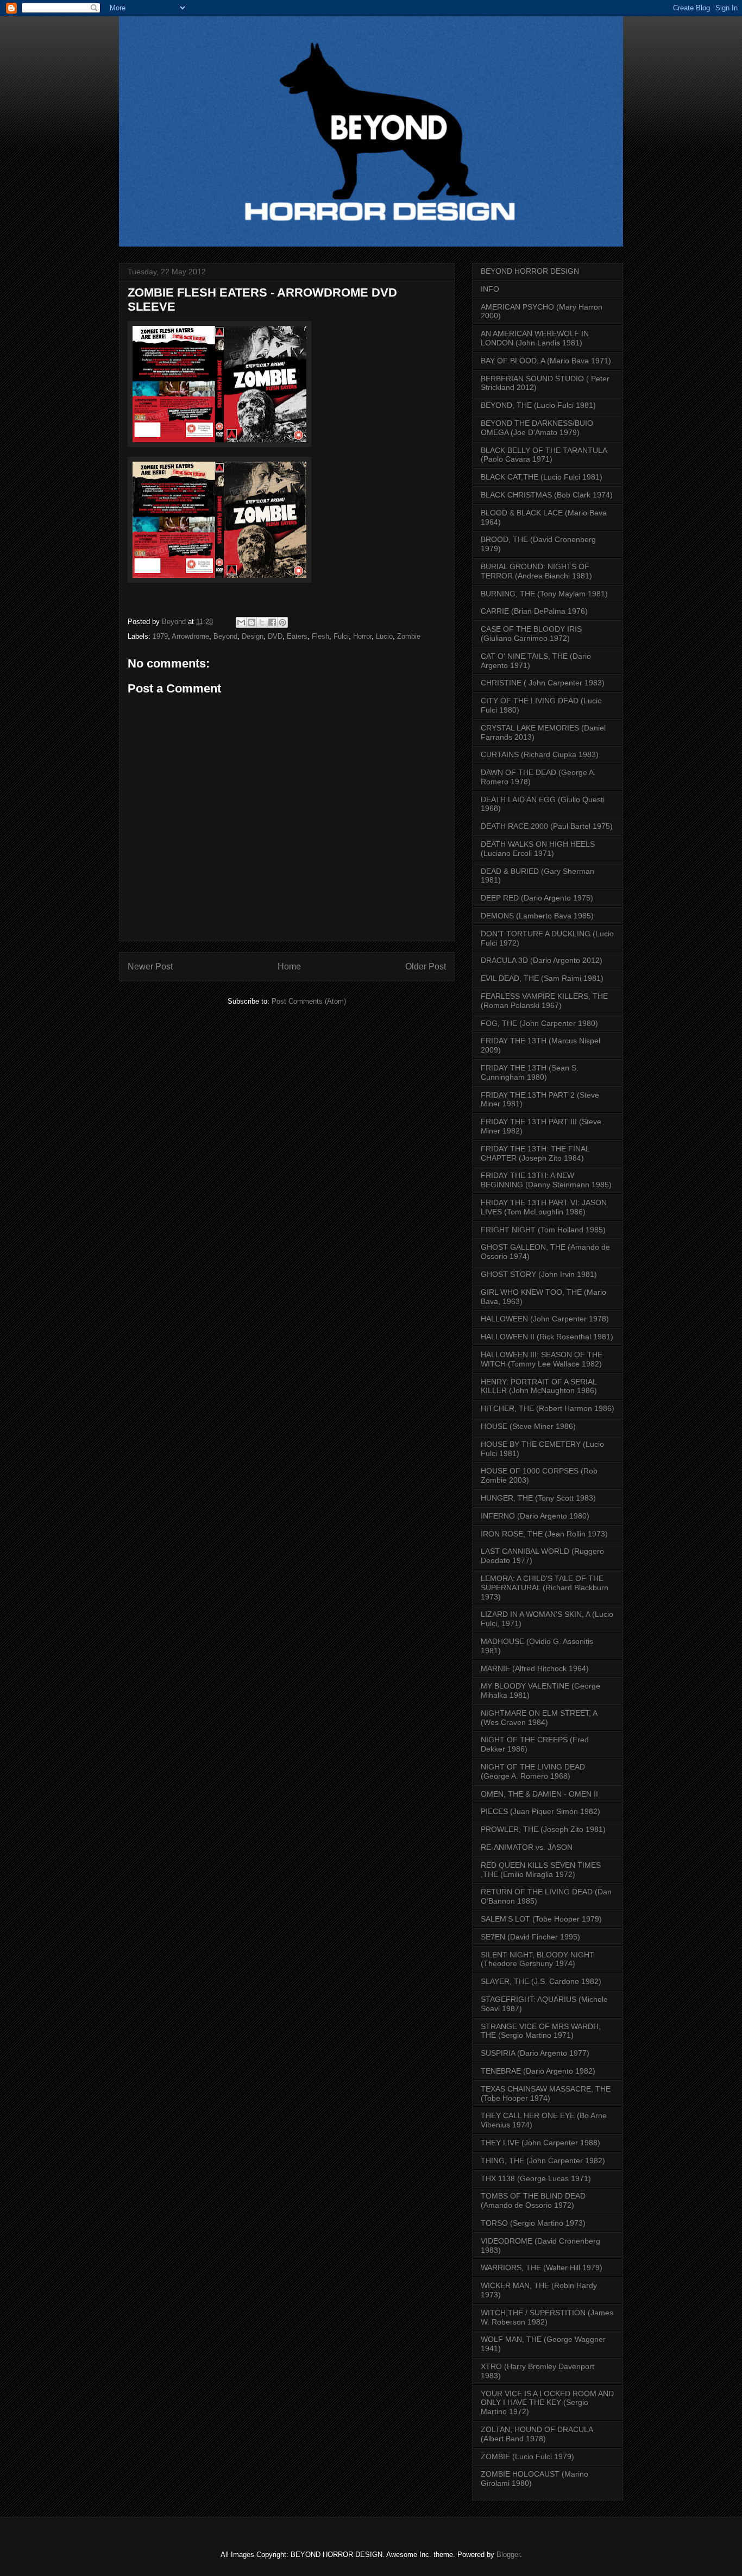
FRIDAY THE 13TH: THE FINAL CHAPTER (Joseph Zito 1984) (535, 1153)
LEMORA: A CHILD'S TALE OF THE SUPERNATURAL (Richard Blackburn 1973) (545, 1588)
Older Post (426, 966)
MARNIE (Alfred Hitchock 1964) (535, 1668)
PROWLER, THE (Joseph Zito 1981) (543, 1829)
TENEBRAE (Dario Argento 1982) (538, 2071)
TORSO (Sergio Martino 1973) (533, 2223)
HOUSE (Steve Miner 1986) (528, 1426)
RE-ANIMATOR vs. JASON (527, 1847)
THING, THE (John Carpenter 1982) (543, 2161)
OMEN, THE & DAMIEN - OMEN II (539, 1794)
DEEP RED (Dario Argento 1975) (537, 898)
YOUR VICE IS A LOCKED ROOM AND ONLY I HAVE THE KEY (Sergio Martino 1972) (547, 2403)
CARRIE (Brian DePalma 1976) (534, 611)
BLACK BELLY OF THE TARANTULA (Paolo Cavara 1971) (544, 455)
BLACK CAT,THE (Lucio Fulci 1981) (542, 477)
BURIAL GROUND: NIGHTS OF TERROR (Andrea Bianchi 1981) (536, 571)
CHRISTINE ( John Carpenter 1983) (543, 683)
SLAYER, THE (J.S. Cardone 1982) (541, 1981)
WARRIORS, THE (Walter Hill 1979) (542, 2268)
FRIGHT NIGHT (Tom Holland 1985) (543, 1230)
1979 (160, 636)
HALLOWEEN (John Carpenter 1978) (545, 1319)
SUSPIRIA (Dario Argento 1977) (535, 2053)
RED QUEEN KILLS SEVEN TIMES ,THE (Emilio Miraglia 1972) (541, 1870)
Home (289, 966)
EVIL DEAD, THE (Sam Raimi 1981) (542, 978)
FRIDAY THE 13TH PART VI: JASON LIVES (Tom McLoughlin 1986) (544, 1207)
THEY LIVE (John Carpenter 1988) (540, 2143)
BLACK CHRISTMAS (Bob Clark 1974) (547, 495)
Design (253, 636)
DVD (275, 636)
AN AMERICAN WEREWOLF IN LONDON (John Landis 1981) (535, 338)
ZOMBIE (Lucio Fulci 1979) (527, 2457)
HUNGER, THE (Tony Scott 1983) (538, 1498)
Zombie (409, 636)
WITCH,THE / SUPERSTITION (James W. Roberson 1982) (547, 2317)
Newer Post (150, 966)
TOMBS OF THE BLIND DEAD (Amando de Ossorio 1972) (533, 2200)
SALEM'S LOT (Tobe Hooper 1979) (541, 1919)
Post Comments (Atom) (309, 1001)
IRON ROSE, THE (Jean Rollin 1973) (544, 1534)
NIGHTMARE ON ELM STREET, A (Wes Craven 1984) (539, 1718)
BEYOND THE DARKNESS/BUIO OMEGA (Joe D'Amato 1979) (537, 428)
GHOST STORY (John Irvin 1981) (539, 1274)
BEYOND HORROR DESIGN (530, 271)
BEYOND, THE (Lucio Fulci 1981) (538, 405)
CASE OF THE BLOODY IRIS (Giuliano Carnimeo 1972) (531, 634)
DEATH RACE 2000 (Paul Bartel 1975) (547, 826)
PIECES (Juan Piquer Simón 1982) (540, 1811)
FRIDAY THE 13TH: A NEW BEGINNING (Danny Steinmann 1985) (546, 1180)
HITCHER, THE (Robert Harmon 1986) (548, 1408)
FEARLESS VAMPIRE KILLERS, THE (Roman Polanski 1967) (544, 1001)
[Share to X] (262, 622)
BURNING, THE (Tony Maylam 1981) (544, 594)
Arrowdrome (190, 636)
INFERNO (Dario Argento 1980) (535, 1516)
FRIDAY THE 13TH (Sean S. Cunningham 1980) (530, 1072)
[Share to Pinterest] (282, 622)
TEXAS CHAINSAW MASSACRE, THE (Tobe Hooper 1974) (546, 2093)
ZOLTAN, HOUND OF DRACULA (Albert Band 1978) (537, 2434)
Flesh (320, 636)
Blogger (508, 2555)
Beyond (225, 636)
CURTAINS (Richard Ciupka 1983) (540, 754)
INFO (490, 289)
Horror (362, 636)
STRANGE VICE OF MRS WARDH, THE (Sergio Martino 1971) (541, 2031)
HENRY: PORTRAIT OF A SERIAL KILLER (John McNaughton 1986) (539, 1386)
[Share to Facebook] (272, 622)
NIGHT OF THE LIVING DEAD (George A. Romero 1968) (533, 1771)
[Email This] (241, 622)
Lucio (384, 636)
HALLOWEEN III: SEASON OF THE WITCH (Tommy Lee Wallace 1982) (542, 1359)
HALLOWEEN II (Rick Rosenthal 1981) (547, 1337)
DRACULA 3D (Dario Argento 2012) (542, 960)
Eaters (297, 636)
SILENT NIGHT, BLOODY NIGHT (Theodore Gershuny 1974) (537, 1959)
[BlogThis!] (251, 622)
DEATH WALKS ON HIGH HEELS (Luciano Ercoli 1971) (538, 849)
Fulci (341, 636)
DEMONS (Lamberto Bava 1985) (537, 916)
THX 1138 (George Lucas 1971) (536, 2178)
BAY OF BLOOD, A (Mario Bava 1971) (546, 361)
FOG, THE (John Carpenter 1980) (539, 1023)
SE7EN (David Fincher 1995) (530, 1937)
